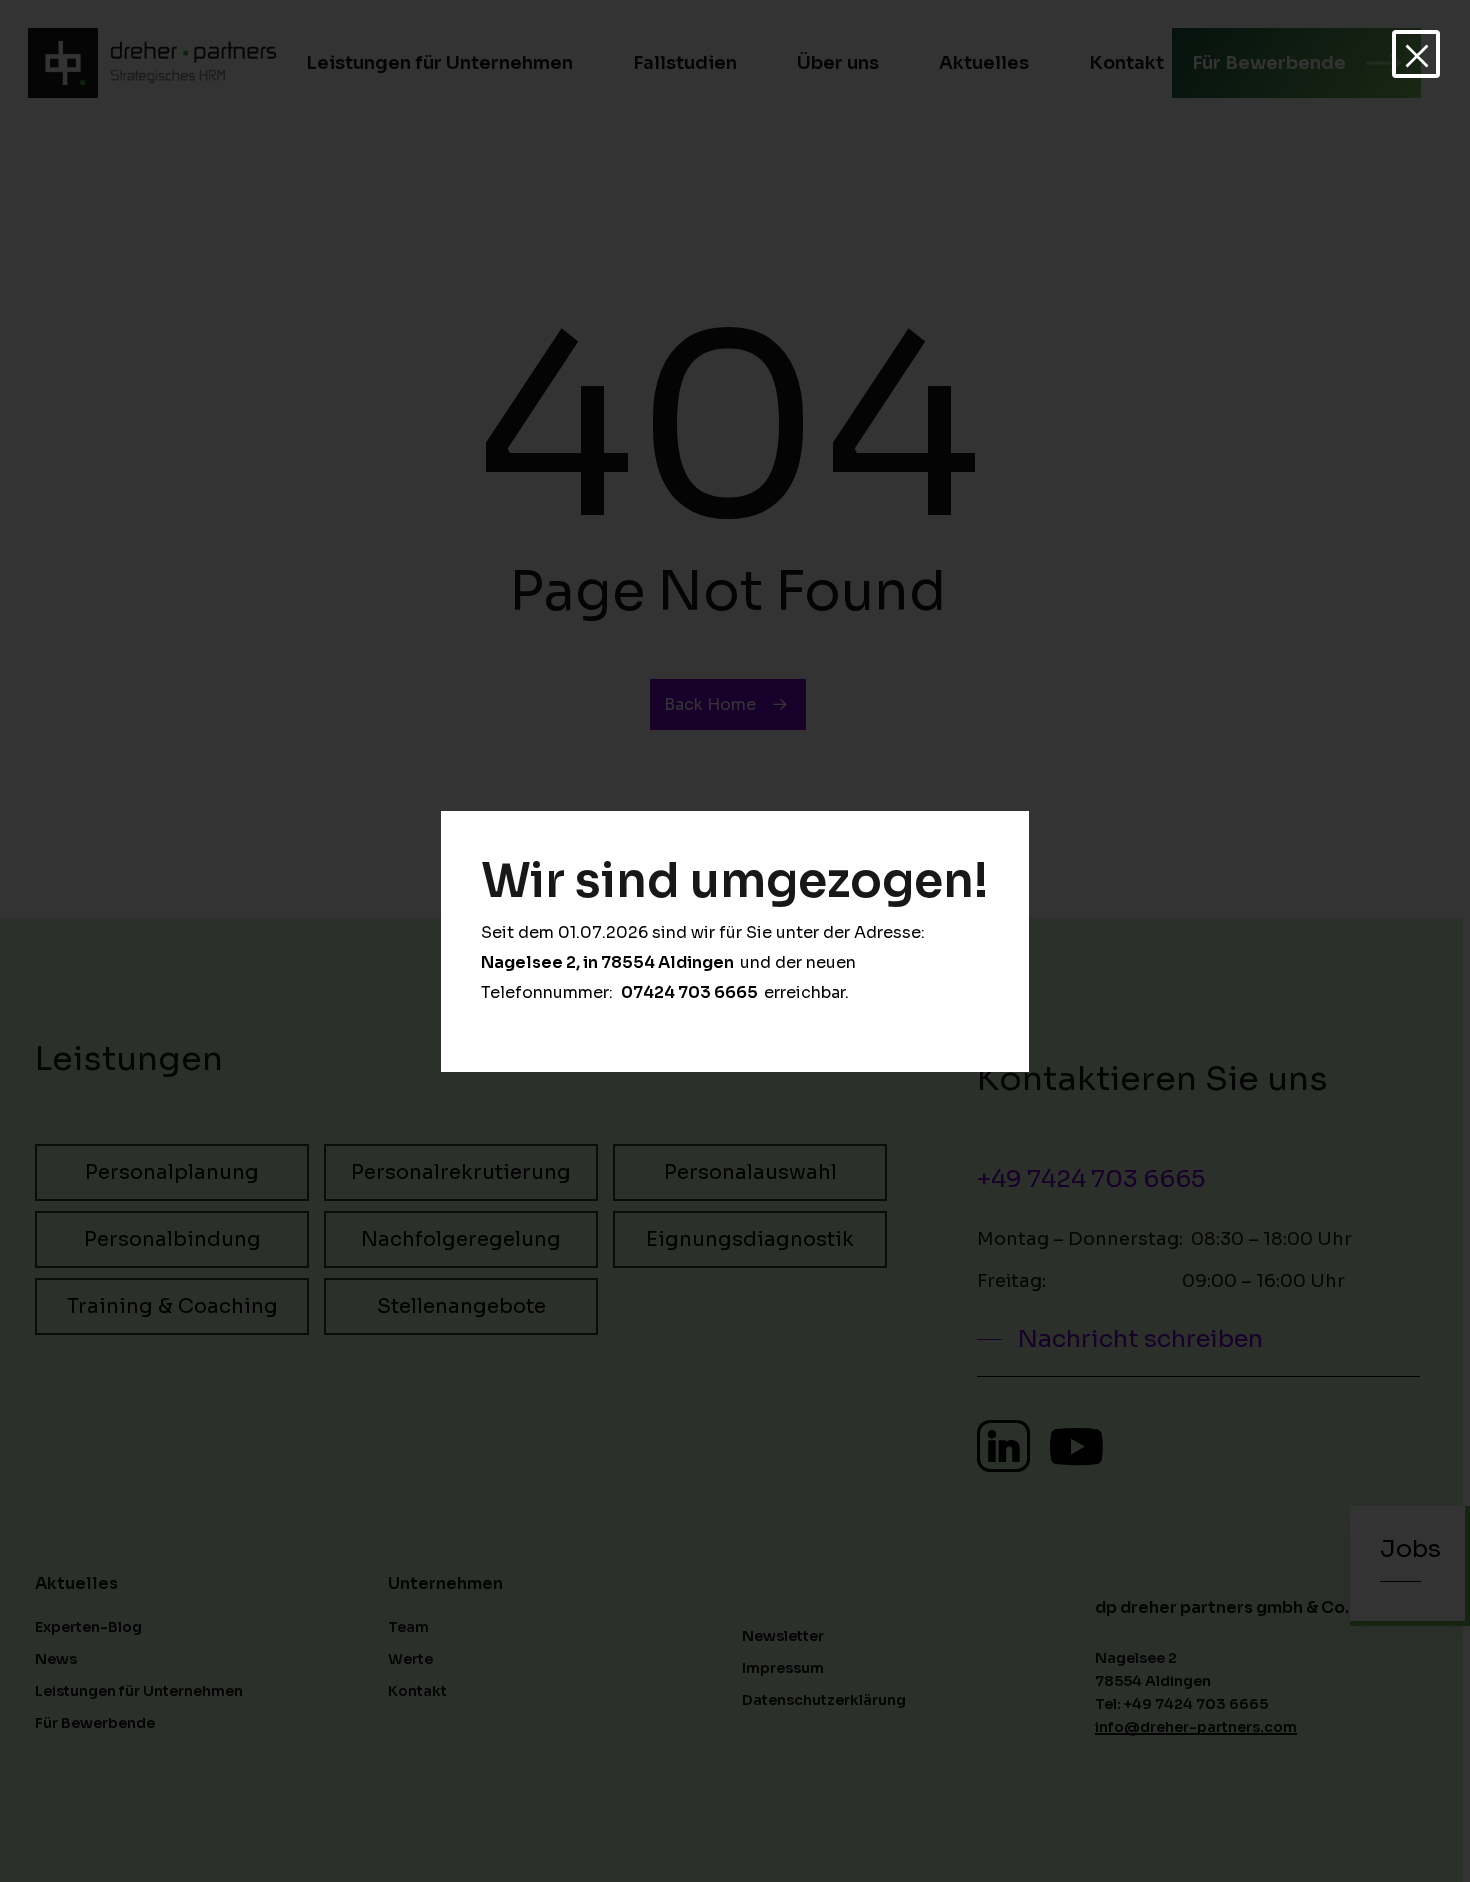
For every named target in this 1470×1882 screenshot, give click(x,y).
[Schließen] (1416, 54)
